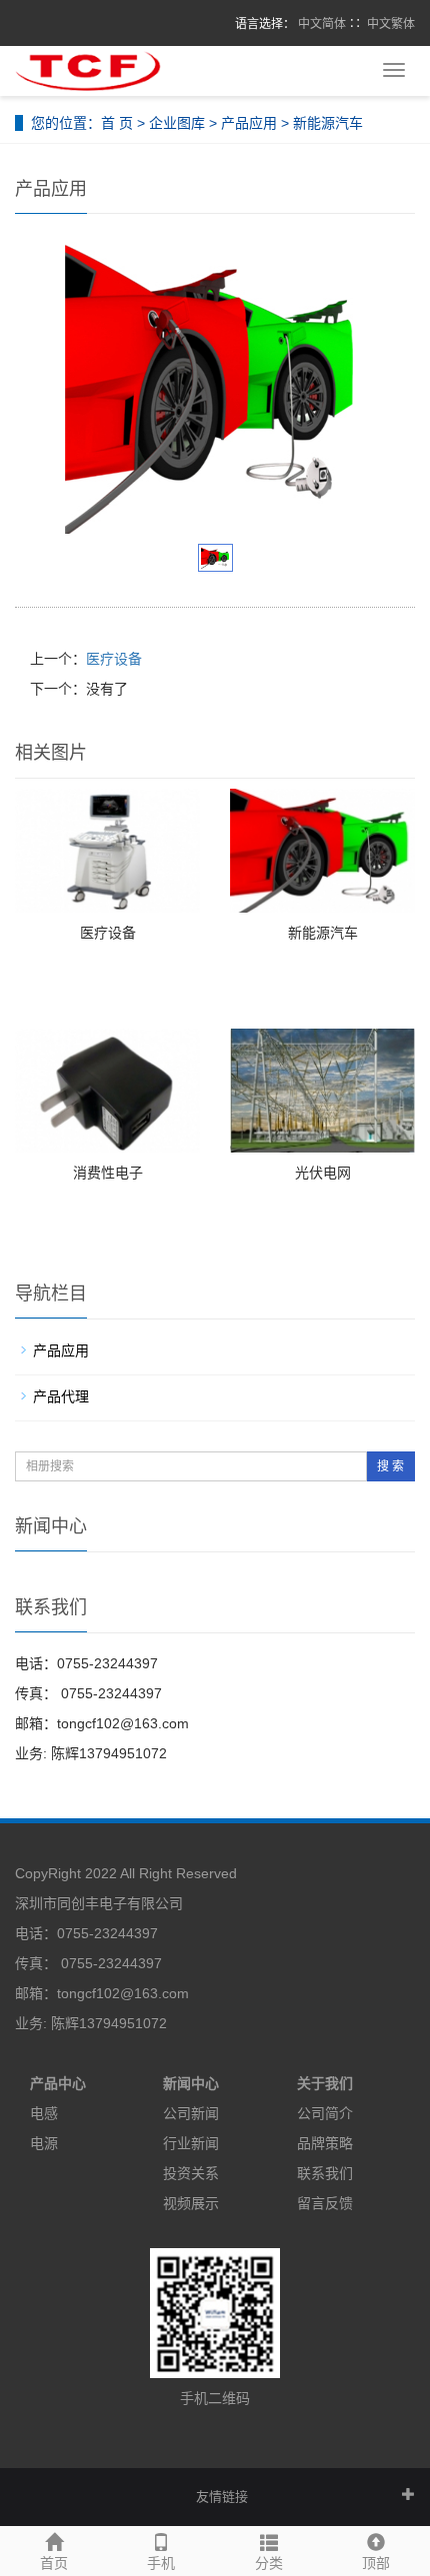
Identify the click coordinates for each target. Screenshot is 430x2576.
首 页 (117, 123)
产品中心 (58, 2083)
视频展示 (191, 2203)
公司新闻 (191, 2113)
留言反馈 (325, 2203)
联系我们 (325, 2173)
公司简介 (325, 2113)
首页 (54, 2563)
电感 (44, 2113)
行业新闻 (191, 2143)
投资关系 (191, 2173)
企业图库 (177, 123)
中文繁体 (391, 24)
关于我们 (325, 2083)
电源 (44, 2143)
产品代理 (61, 1396)
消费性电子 (108, 1173)
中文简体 (322, 24)
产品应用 (249, 123)
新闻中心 (191, 2083)
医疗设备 (114, 659)
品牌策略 (325, 2143)
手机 (161, 2563)
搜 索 (390, 1466)
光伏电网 (323, 1173)
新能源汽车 (323, 933)
